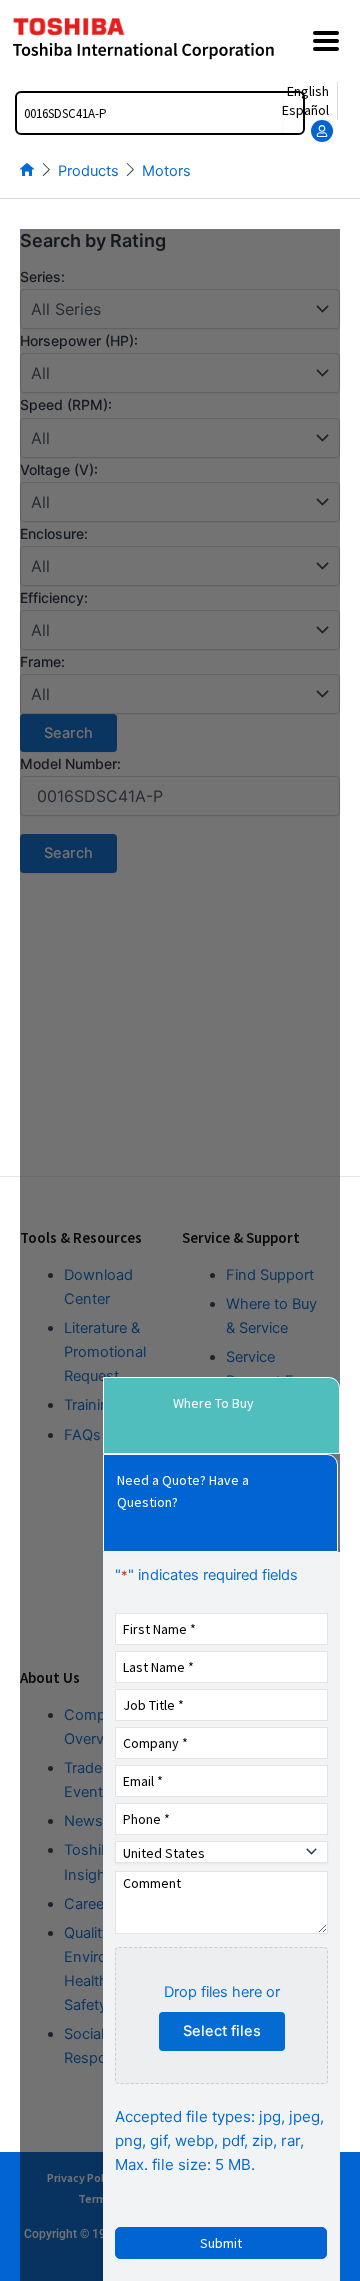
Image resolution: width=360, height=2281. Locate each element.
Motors (166, 171)
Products (88, 171)
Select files (222, 2031)
